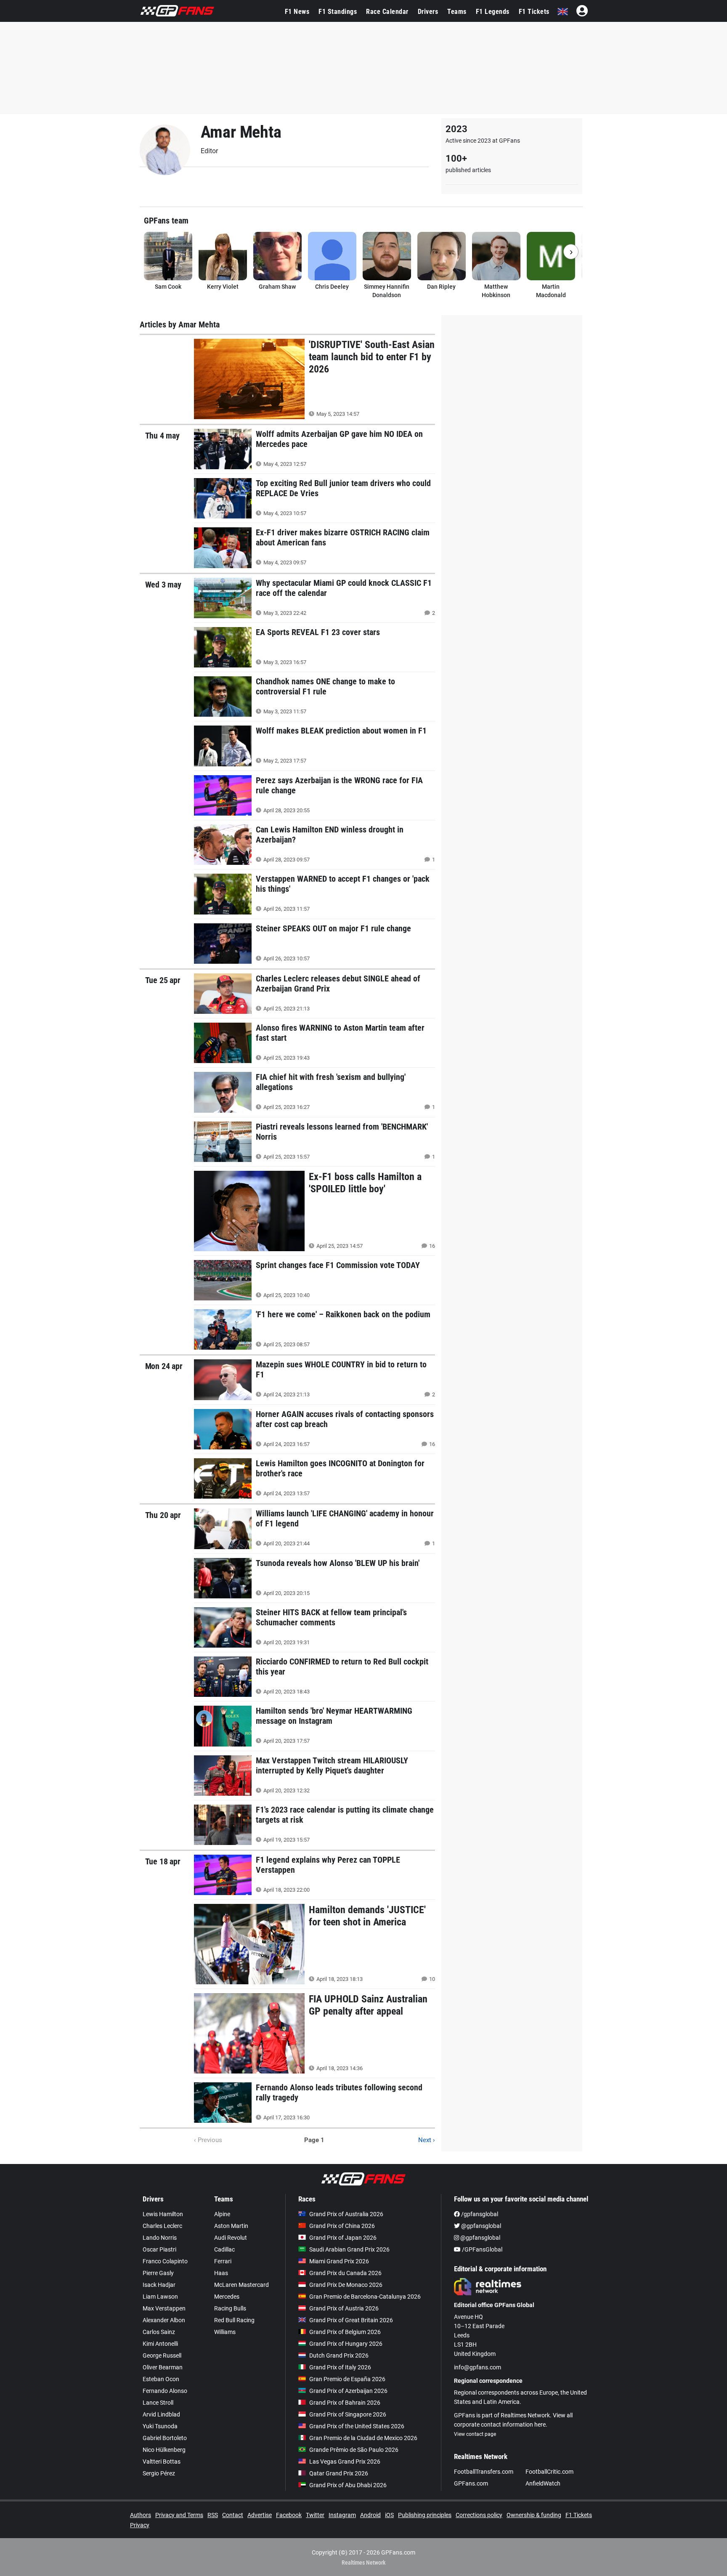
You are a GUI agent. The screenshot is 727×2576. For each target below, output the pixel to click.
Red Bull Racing (234, 2320)
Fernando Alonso (165, 2391)
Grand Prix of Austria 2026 (344, 2308)
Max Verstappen (164, 2308)
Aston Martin (231, 2226)
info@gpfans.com (478, 2367)
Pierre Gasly (158, 2273)
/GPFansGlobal (482, 2249)
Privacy (140, 2525)
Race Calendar (387, 12)
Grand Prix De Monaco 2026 (346, 2285)
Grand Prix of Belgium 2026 (345, 2332)
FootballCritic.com (549, 2472)
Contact (233, 2515)
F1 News (297, 12)
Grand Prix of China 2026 (342, 2226)
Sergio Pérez (159, 2473)
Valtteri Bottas (162, 2462)
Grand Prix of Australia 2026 (346, 2214)
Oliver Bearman (163, 2367)
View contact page (475, 2434)
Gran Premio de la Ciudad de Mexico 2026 (363, 2438)
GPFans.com (471, 2483)
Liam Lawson (160, 2297)
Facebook (289, 2515)
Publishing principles (425, 2515)
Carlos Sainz (159, 2332)
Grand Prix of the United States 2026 (357, 2426)
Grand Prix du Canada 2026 (345, 2273)
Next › (427, 2140)
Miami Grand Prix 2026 (339, 2261)
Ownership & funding (534, 2515)
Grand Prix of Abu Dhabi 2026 (348, 2485)
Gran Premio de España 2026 (347, 2379)
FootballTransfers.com (484, 2472)
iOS (389, 2515)
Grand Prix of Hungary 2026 (346, 2344)
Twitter (315, 2515)
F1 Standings (338, 12)
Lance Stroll (158, 2403)
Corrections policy (479, 2515)
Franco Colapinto (165, 2261)
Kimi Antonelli (160, 2344)
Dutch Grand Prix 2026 (339, 2355)
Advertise (260, 2515)
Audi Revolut (231, 2238)
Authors (141, 2515)
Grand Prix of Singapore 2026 (348, 2414)
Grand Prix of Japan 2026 (343, 2238)
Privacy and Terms (179, 2515)
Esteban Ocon (161, 2379)
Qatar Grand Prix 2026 (339, 2473)
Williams (225, 2332)
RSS (213, 2515)
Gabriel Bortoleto (165, 2438)
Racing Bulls (230, 2308)
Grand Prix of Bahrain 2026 (345, 2403)
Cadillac (224, 2249)
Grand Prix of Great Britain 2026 (351, 2320)
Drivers (428, 12)
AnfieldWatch (543, 2483)
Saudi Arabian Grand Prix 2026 (349, 2249)
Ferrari (223, 2261)
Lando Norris (160, 2238)
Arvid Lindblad (161, 2414)
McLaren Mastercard (241, 2285)
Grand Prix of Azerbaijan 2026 (348, 2391)
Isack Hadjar (159, 2285)
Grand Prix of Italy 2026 (340, 2367)
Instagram (342, 2515)
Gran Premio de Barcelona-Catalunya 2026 (365, 2297)
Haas (221, 2273)
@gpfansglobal (480, 2226)
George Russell (162, 2355)
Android (370, 2515)
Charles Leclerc (162, 2226)
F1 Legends (493, 12)
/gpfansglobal (479, 2214)
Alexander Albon (164, 2320)
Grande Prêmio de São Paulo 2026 (354, 2450)
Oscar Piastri (159, 2249)
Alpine (222, 2214)
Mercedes (227, 2297)
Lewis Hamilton (163, 2214)
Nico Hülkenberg (164, 2450)
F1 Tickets (534, 12)
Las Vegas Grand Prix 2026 (345, 2462)
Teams (457, 12)
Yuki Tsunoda (160, 2426)
